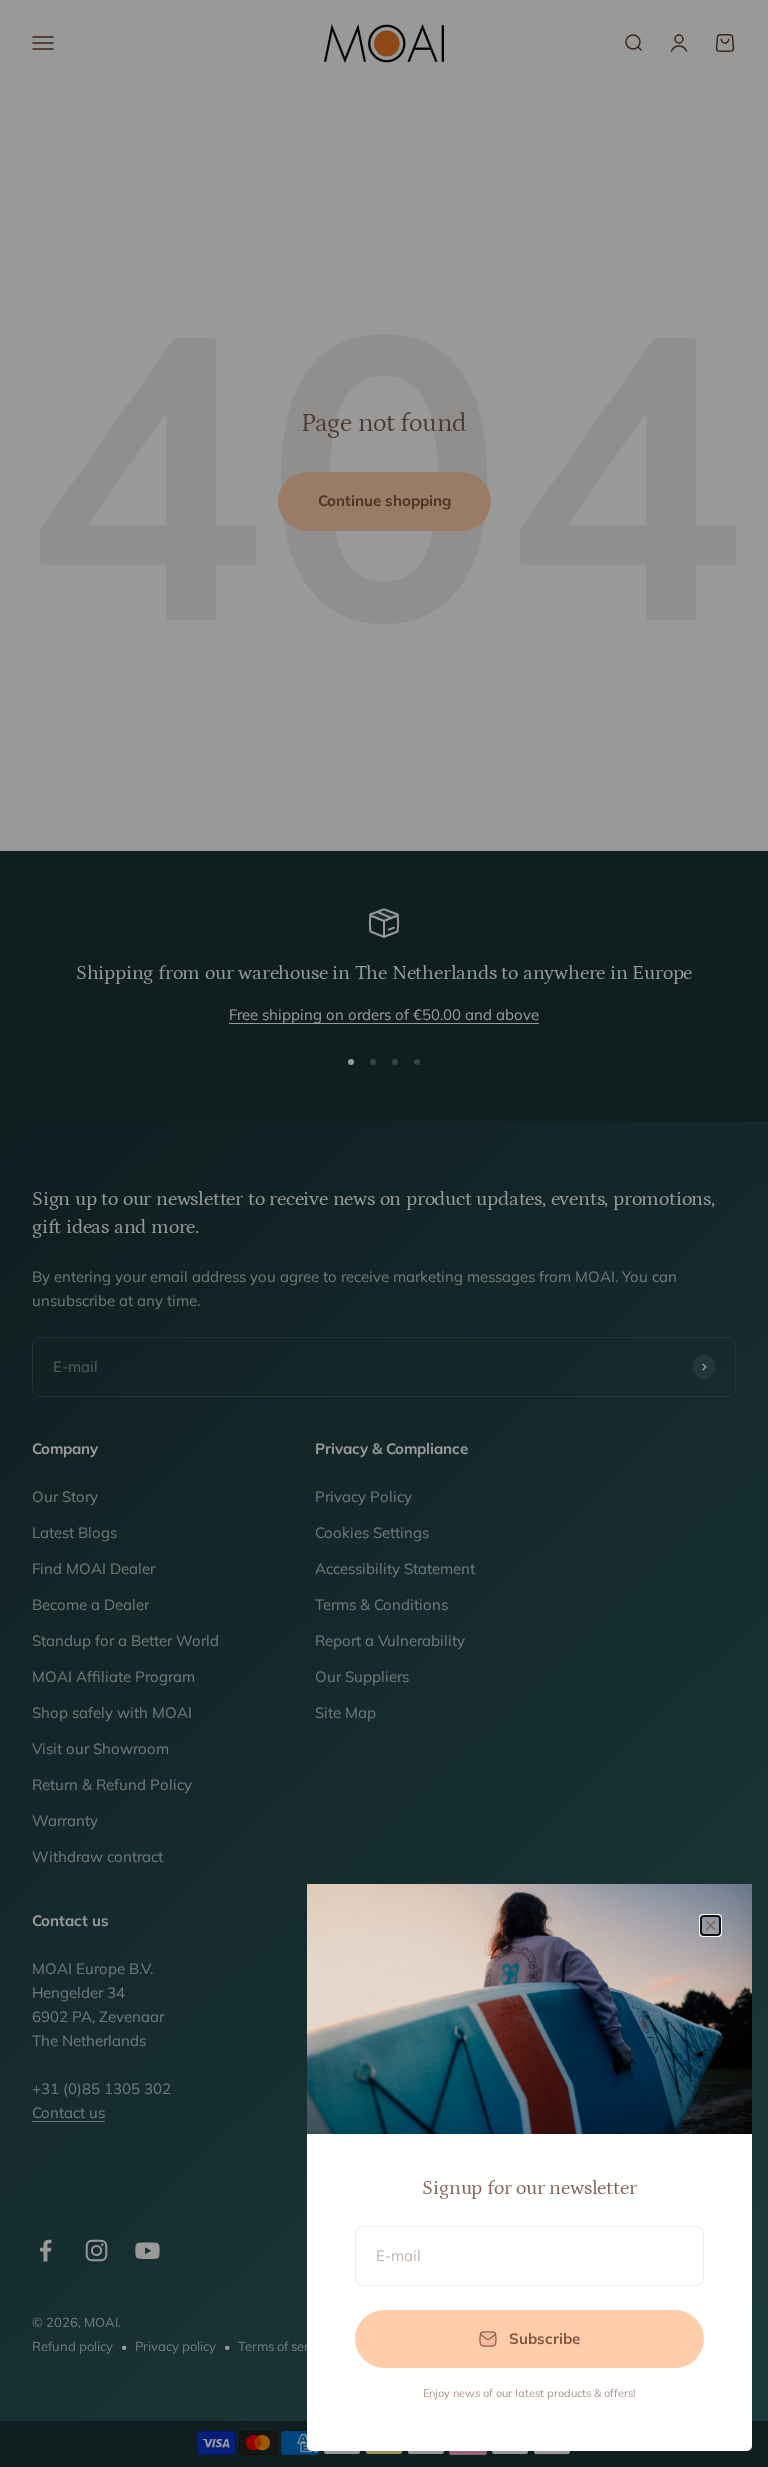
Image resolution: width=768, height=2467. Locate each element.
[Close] (710, 1925)
